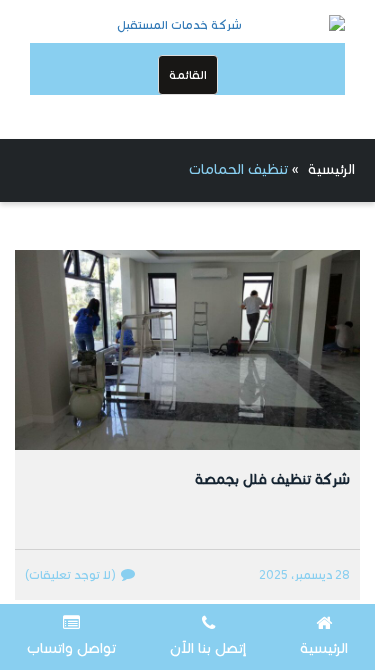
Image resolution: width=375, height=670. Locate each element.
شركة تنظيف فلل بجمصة (272, 479)
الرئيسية (331, 169)
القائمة (188, 74)
